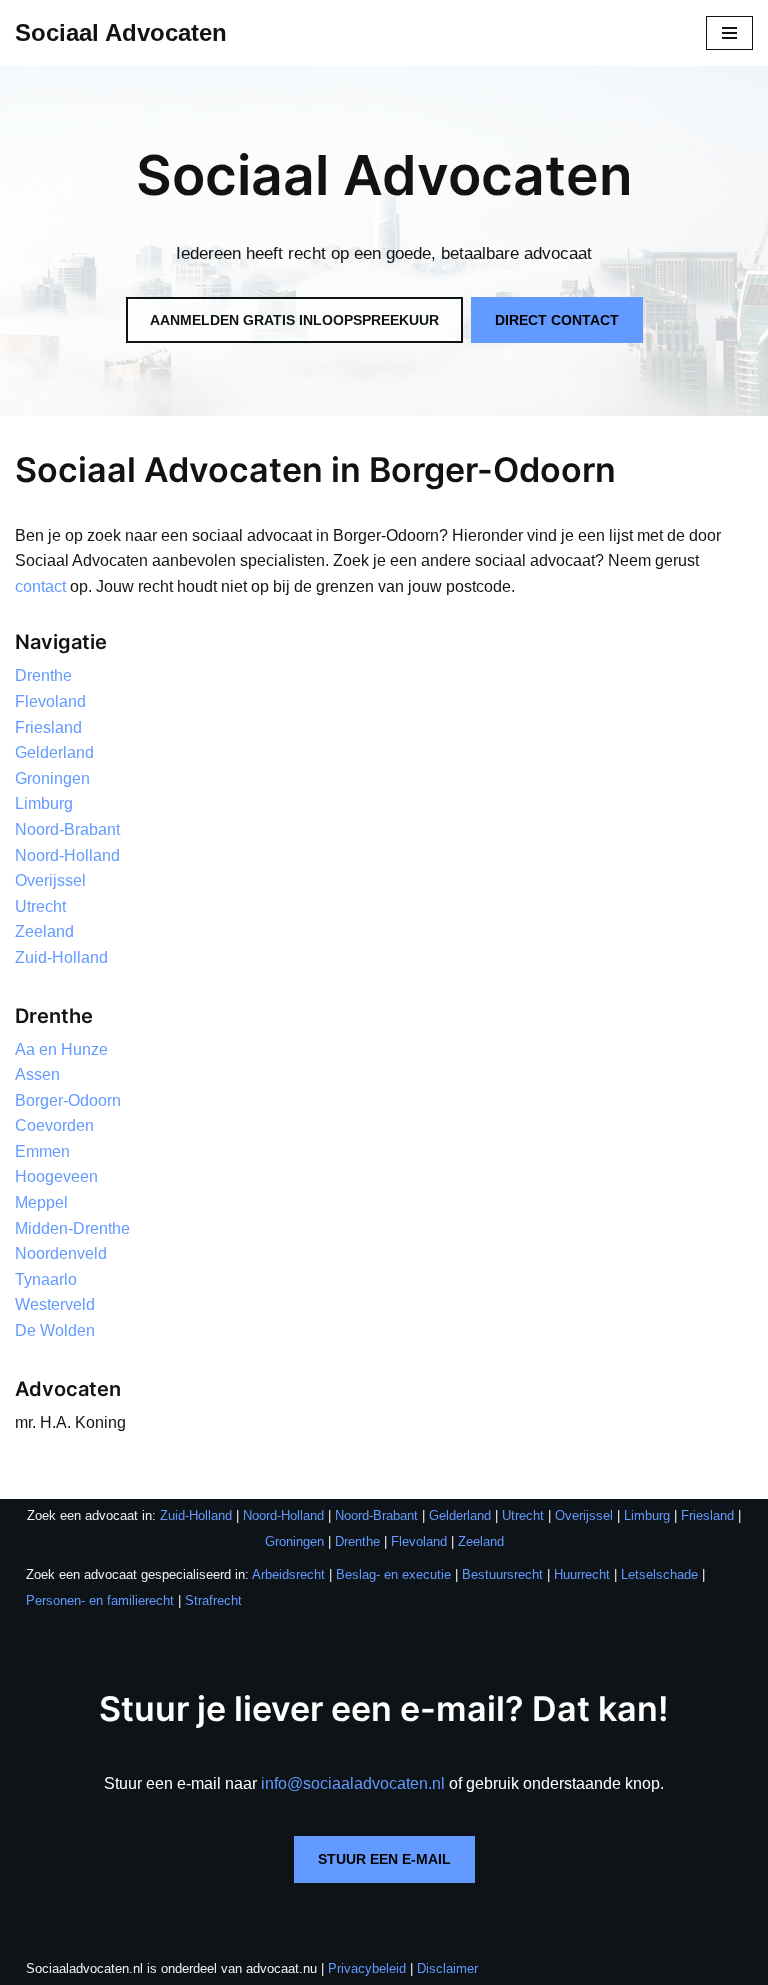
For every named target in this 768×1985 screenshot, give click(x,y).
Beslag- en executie (393, 1574)
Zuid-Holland (61, 957)
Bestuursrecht (502, 1574)
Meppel (41, 1202)
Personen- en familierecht (100, 1600)
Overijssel (50, 880)
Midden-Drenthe (72, 1228)
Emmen (42, 1151)
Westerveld (55, 1304)
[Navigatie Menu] (729, 33)
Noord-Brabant (67, 829)
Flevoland (50, 701)
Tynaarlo (46, 1279)
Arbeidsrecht (288, 1574)
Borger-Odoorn (68, 1100)
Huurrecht (582, 1574)
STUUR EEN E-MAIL (384, 1859)
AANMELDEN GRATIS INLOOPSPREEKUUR (294, 320)
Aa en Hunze (61, 1049)
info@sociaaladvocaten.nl (353, 1783)
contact (40, 586)
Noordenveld (61, 1253)
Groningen (52, 778)
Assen (37, 1074)
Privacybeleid (367, 1968)
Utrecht (40, 906)
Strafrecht (213, 1600)
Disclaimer (447, 1968)
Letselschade (659, 1574)
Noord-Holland (67, 855)
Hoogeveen (56, 1176)
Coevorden (54, 1125)
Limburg (44, 803)
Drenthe (43, 675)
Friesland (48, 727)
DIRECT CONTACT (557, 320)
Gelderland (54, 752)
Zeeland (44, 931)
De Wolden (55, 1330)
